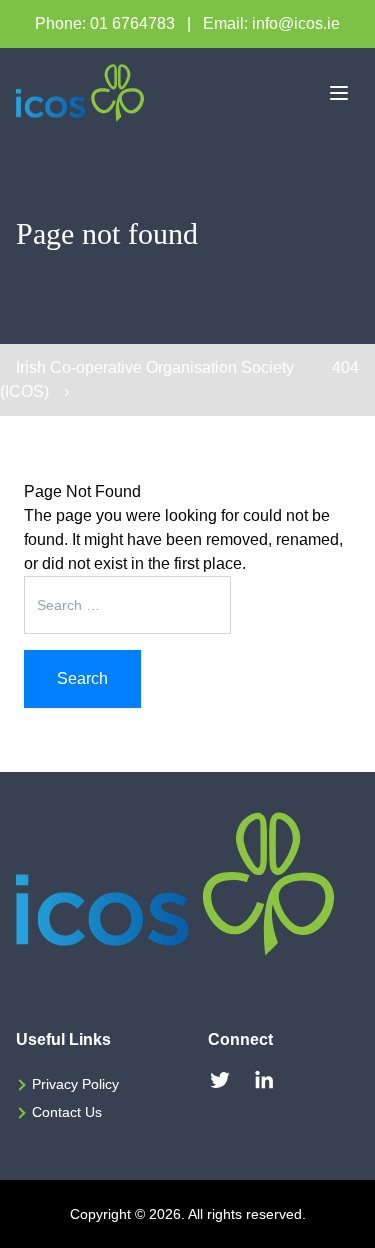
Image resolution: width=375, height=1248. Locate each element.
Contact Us (67, 1112)
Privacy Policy (75, 1084)
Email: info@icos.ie (271, 23)
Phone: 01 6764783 (105, 23)
